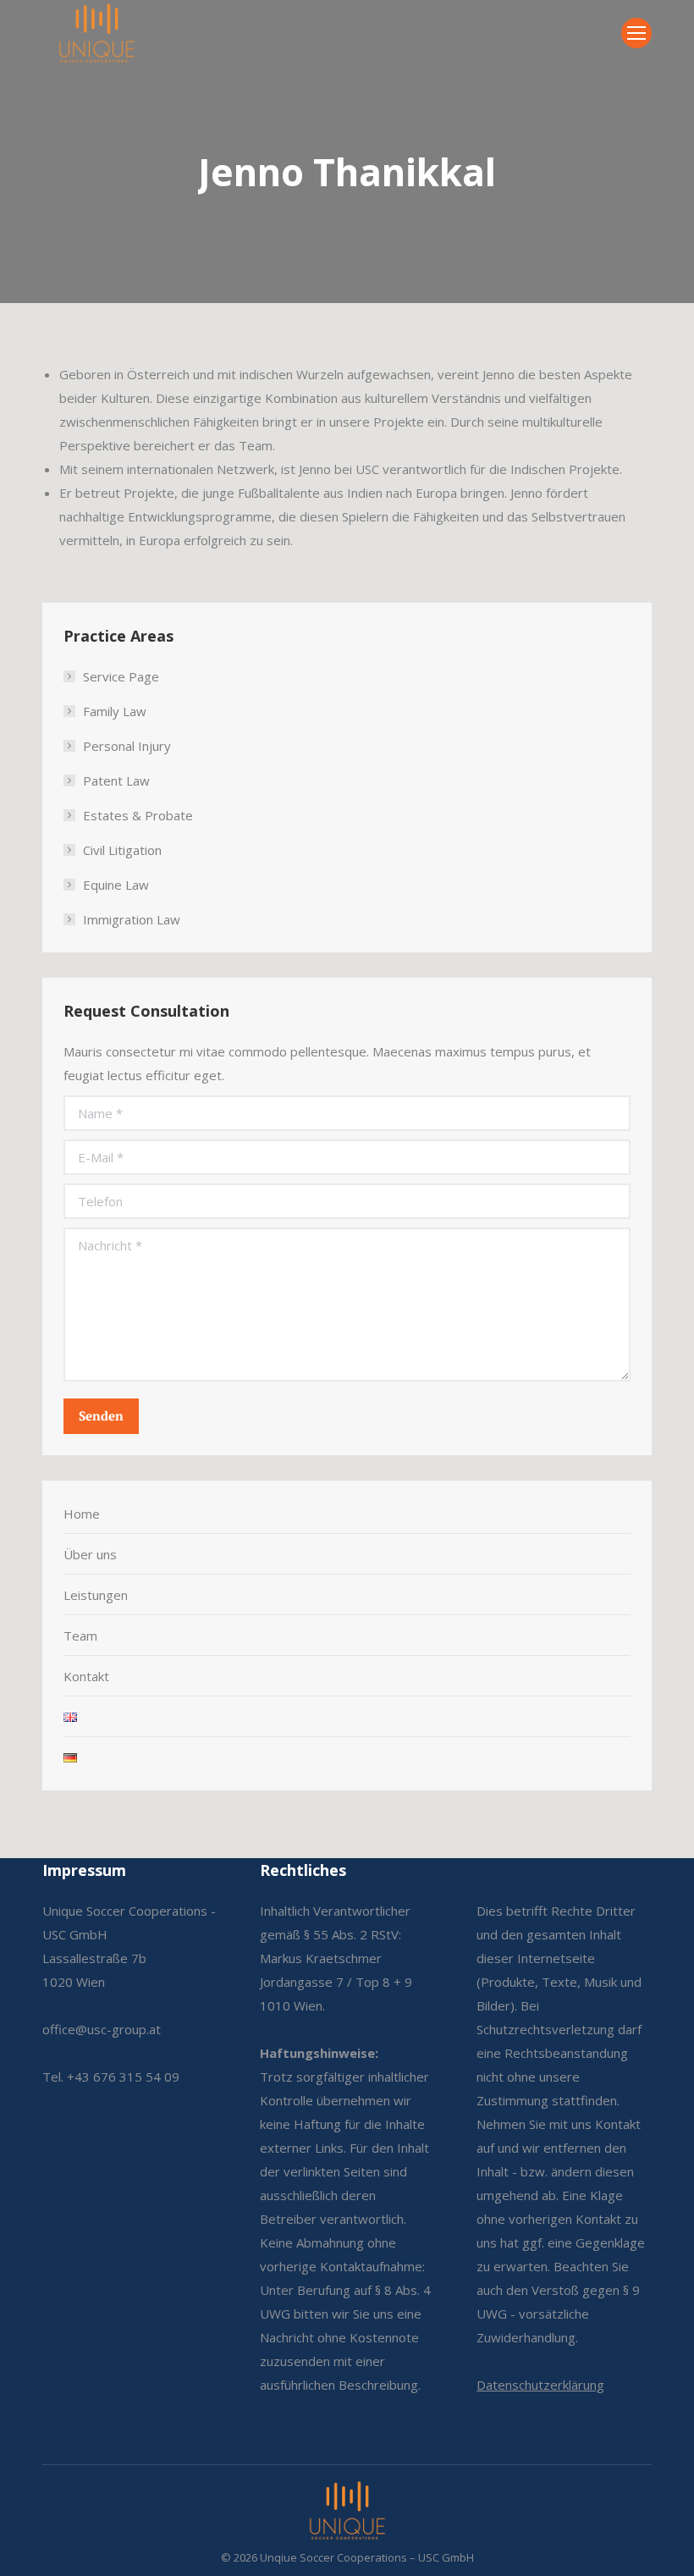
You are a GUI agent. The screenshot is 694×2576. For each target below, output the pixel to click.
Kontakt (86, 1676)
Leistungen (96, 1595)
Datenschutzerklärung (540, 2385)
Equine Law (116, 885)
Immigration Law (132, 919)
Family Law (115, 711)
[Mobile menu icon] (636, 33)
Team (80, 1636)
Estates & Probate (138, 815)
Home (82, 1514)
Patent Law (116, 781)
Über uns (90, 1554)
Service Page (121, 676)
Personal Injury (127, 746)
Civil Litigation (122, 850)
